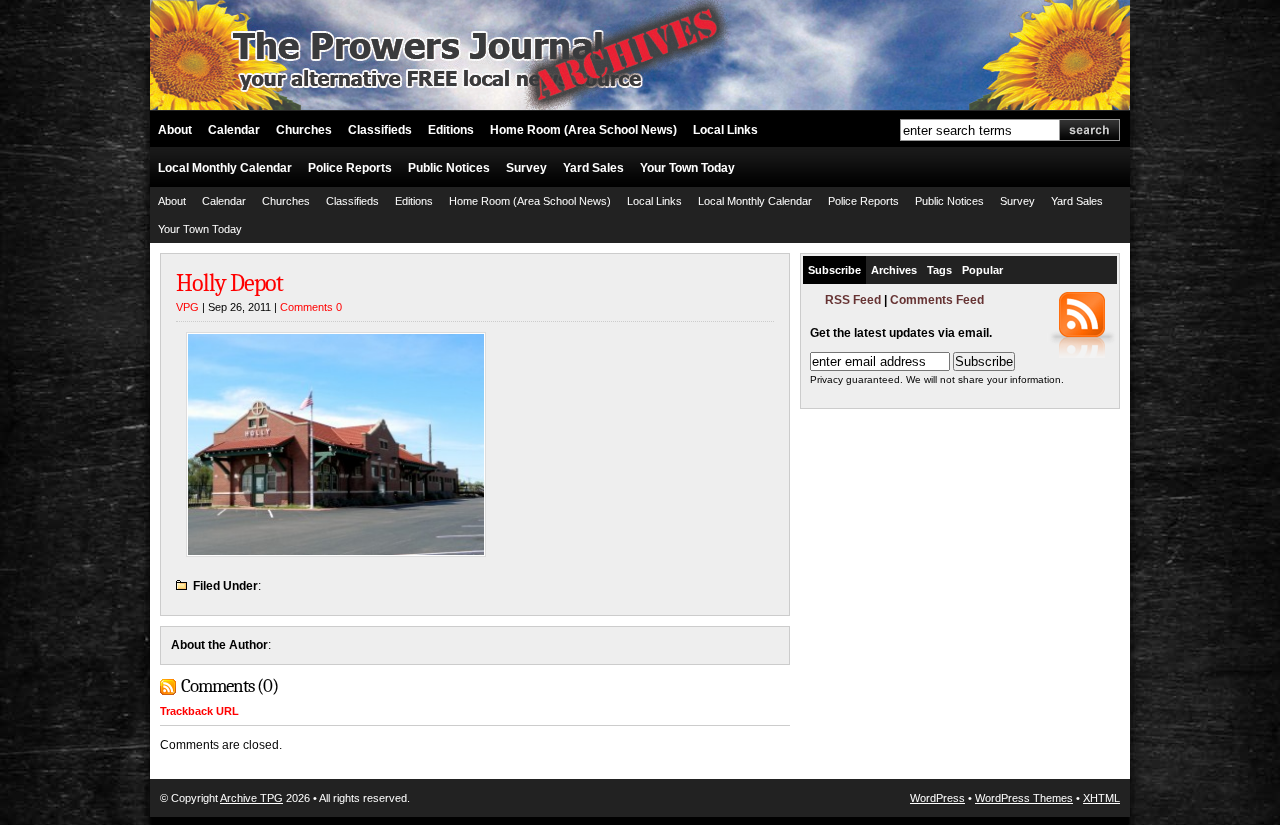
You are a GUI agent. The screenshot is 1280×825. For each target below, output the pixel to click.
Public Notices (449, 168)
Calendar (234, 130)
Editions (451, 130)
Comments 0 (311, 307)
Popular (982, 270)
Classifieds (380, 130)
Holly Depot (229, 283)
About (175, 130)
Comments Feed (937, 300)
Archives (894, 270)
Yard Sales (593, 168)
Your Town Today (687, 168)
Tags (939, 270)
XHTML (1101, 798)
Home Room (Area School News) (583, 130)
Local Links (725, 130)
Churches (304, 130)
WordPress (937, 798)
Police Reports (350, 168)
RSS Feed (853, 300)
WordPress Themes (1024, 798)
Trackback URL (199, 711)
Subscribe (834, 270)
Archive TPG (251, 798)
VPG (187, 307)
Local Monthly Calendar (225, 168)
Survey (526, 168)
